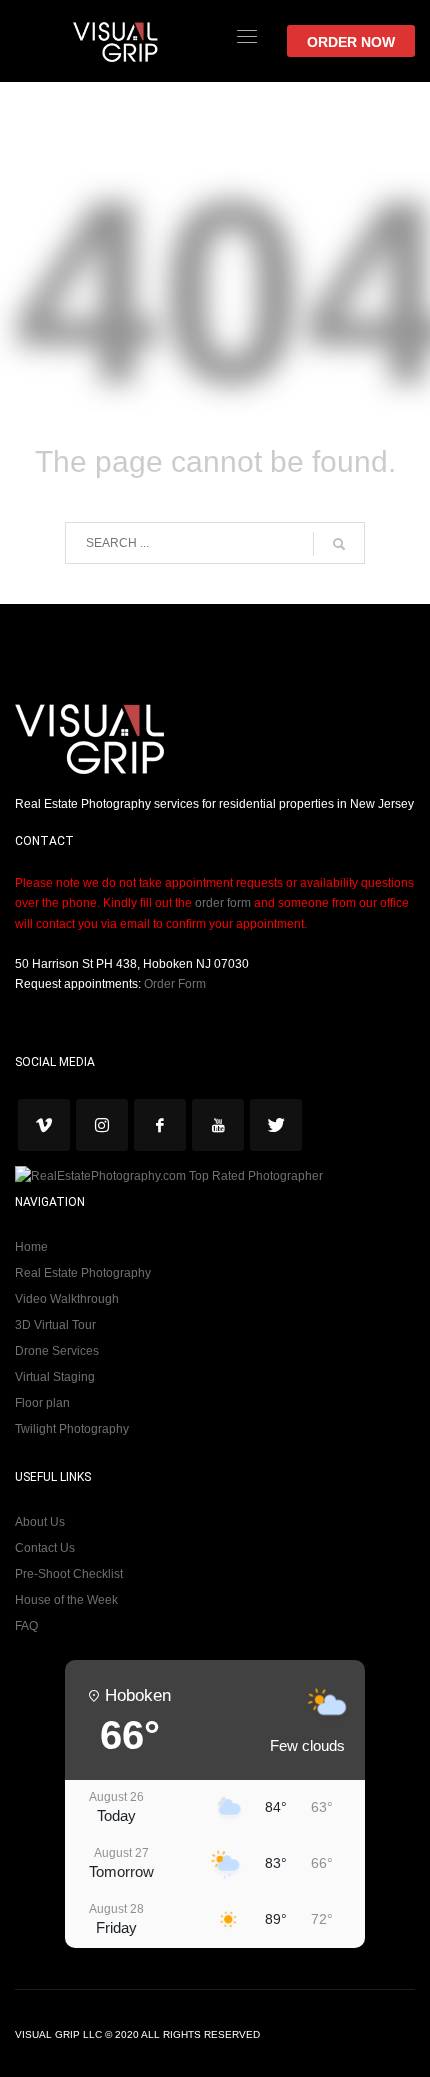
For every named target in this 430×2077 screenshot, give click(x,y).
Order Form (175, 984)
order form (223, 903)
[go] (339, 544)
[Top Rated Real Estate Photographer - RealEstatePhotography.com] (169, 1176)
